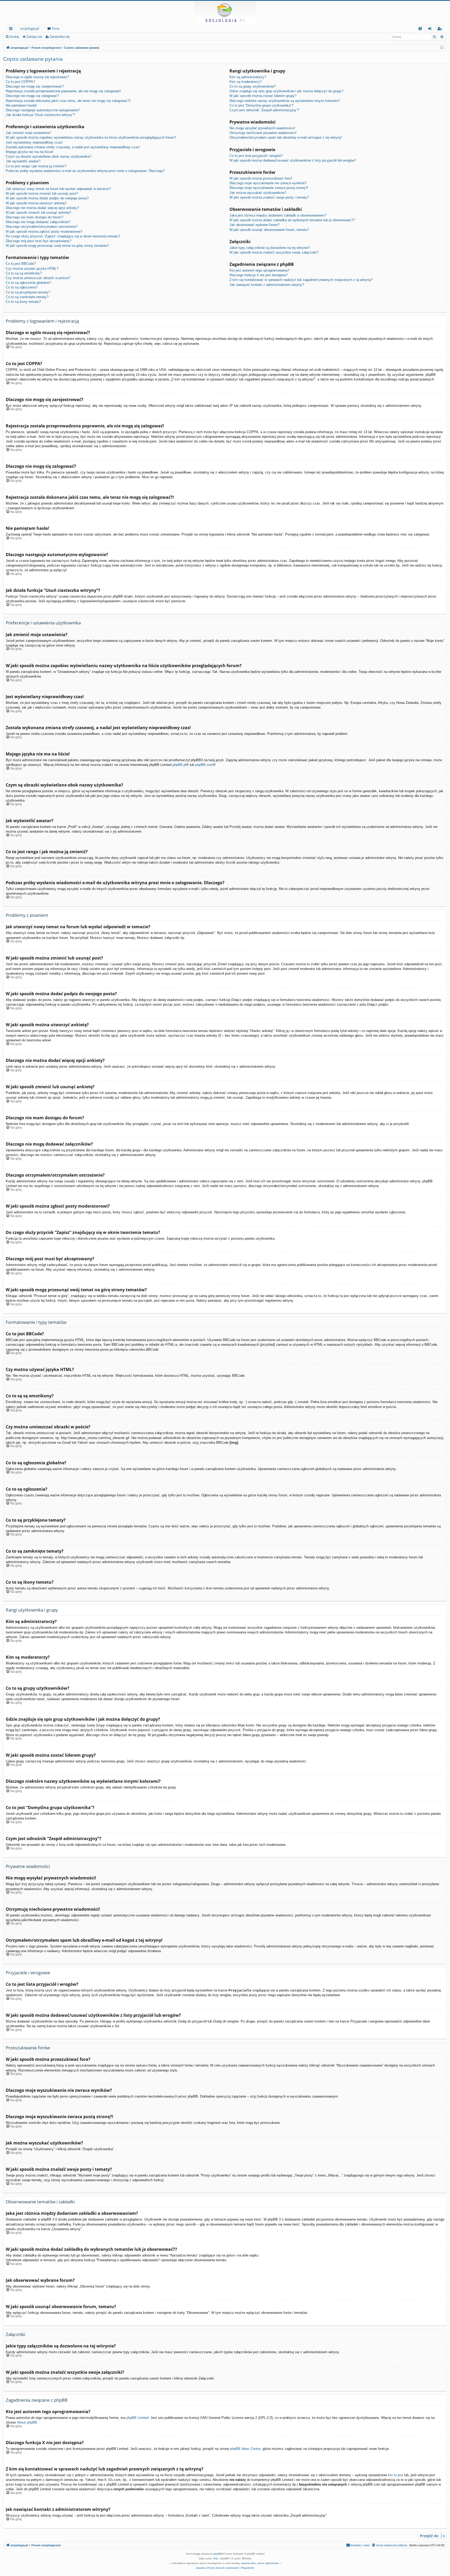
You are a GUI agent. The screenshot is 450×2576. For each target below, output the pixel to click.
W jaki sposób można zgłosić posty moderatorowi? (44, 232)
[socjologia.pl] (225, 13)
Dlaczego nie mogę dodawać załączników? (38, 222)
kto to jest (396, 2475)
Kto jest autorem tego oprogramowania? (259, 270)
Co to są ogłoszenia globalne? (28, 283)
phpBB (218, 2554)
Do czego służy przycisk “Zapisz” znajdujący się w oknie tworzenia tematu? (63, 236)
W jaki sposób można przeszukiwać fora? (261, 178)
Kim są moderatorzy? (246, 82)
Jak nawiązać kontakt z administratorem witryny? (267, 285)
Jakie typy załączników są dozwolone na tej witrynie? (270, 248)
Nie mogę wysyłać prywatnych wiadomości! (262, 128)
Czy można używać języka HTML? (32, 269)
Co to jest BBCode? (21, 264)
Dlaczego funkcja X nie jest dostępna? (258, 275)
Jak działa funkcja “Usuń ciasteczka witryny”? (40, 115)
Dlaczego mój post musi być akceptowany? (39, 241)
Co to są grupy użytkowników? (252, 86)
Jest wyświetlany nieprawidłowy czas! (34, 142)
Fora (56, 28)
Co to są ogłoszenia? (22, 287)
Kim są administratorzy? (248, 77)
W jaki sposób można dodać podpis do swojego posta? (47, 198)
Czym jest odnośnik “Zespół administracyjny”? (264, 110)
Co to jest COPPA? (20, 82)
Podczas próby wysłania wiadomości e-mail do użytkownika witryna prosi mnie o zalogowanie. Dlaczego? (85, 171)
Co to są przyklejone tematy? (28, 292)
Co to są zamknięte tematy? (27, 297)
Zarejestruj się (60, 37)
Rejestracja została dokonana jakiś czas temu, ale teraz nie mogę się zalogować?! (68, 101)
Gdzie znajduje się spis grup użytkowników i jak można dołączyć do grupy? (286, 91)
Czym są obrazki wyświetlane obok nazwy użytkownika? (48, 156)
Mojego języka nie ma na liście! (30, 152)
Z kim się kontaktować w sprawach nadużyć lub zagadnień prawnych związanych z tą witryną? (301, 280)
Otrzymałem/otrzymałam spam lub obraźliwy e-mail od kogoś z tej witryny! (286, 137)
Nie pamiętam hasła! (21, 105)
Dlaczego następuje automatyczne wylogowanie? (43, 110)
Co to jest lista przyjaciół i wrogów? (256, 156)
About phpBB (27, 2422)
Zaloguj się (34, 37)
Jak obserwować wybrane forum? (254, 225)
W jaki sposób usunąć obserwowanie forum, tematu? (269, 230)
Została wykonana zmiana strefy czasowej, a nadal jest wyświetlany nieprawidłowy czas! (73, 147)
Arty (216, 2558)
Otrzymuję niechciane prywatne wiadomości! (263, 133)
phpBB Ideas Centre (245, 2449)
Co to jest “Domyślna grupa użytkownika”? (261, 105)
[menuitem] (420, 29)
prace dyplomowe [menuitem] (268, 2563)
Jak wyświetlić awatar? (23, 161)
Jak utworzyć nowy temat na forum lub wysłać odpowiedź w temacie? (58, 189)
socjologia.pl (30, 28)
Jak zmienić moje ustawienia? (28, 133)
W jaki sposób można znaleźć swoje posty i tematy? (269, 197)
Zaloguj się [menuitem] (431, 29)
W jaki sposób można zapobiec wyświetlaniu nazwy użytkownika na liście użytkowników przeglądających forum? (91, 137)
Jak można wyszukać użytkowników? (258, 193)
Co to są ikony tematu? (23, 302)
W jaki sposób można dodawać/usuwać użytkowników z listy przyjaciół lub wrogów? (293, 160)
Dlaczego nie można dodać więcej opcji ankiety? (42, 208)
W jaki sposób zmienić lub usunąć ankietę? (38, 213)
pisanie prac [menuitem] (249, 2563)
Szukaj (14, 37)
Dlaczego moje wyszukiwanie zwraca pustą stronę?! (269, 188)
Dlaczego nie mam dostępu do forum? (34, 217)
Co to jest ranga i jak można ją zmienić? (36, 166)
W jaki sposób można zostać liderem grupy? (263, 96)
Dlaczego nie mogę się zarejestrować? (35, 86)
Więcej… (12, 29)
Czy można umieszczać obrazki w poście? (38, 278)
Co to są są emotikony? (24, 273)
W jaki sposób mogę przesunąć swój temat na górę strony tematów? (57, 246)
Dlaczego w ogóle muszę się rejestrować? (37, 77)
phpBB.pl (179, 765)
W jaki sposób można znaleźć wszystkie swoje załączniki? (274, 252)
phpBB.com (204, 765)
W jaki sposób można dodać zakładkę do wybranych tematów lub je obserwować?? (292, 220)
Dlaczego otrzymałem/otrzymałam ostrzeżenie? (42, 227)
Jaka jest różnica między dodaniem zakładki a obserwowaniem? (278, 215)
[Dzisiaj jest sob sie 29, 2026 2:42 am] (442, 48)
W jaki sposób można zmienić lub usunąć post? (42, 193)
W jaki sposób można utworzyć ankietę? (36, 203)
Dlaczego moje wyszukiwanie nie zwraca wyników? (268, 183)
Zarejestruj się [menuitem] (441, 29)
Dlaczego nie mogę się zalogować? (32, 96)
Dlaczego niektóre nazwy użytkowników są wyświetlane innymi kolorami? (285, 101)
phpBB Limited (137, 2418)
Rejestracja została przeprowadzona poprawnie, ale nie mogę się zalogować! (63, 91)
